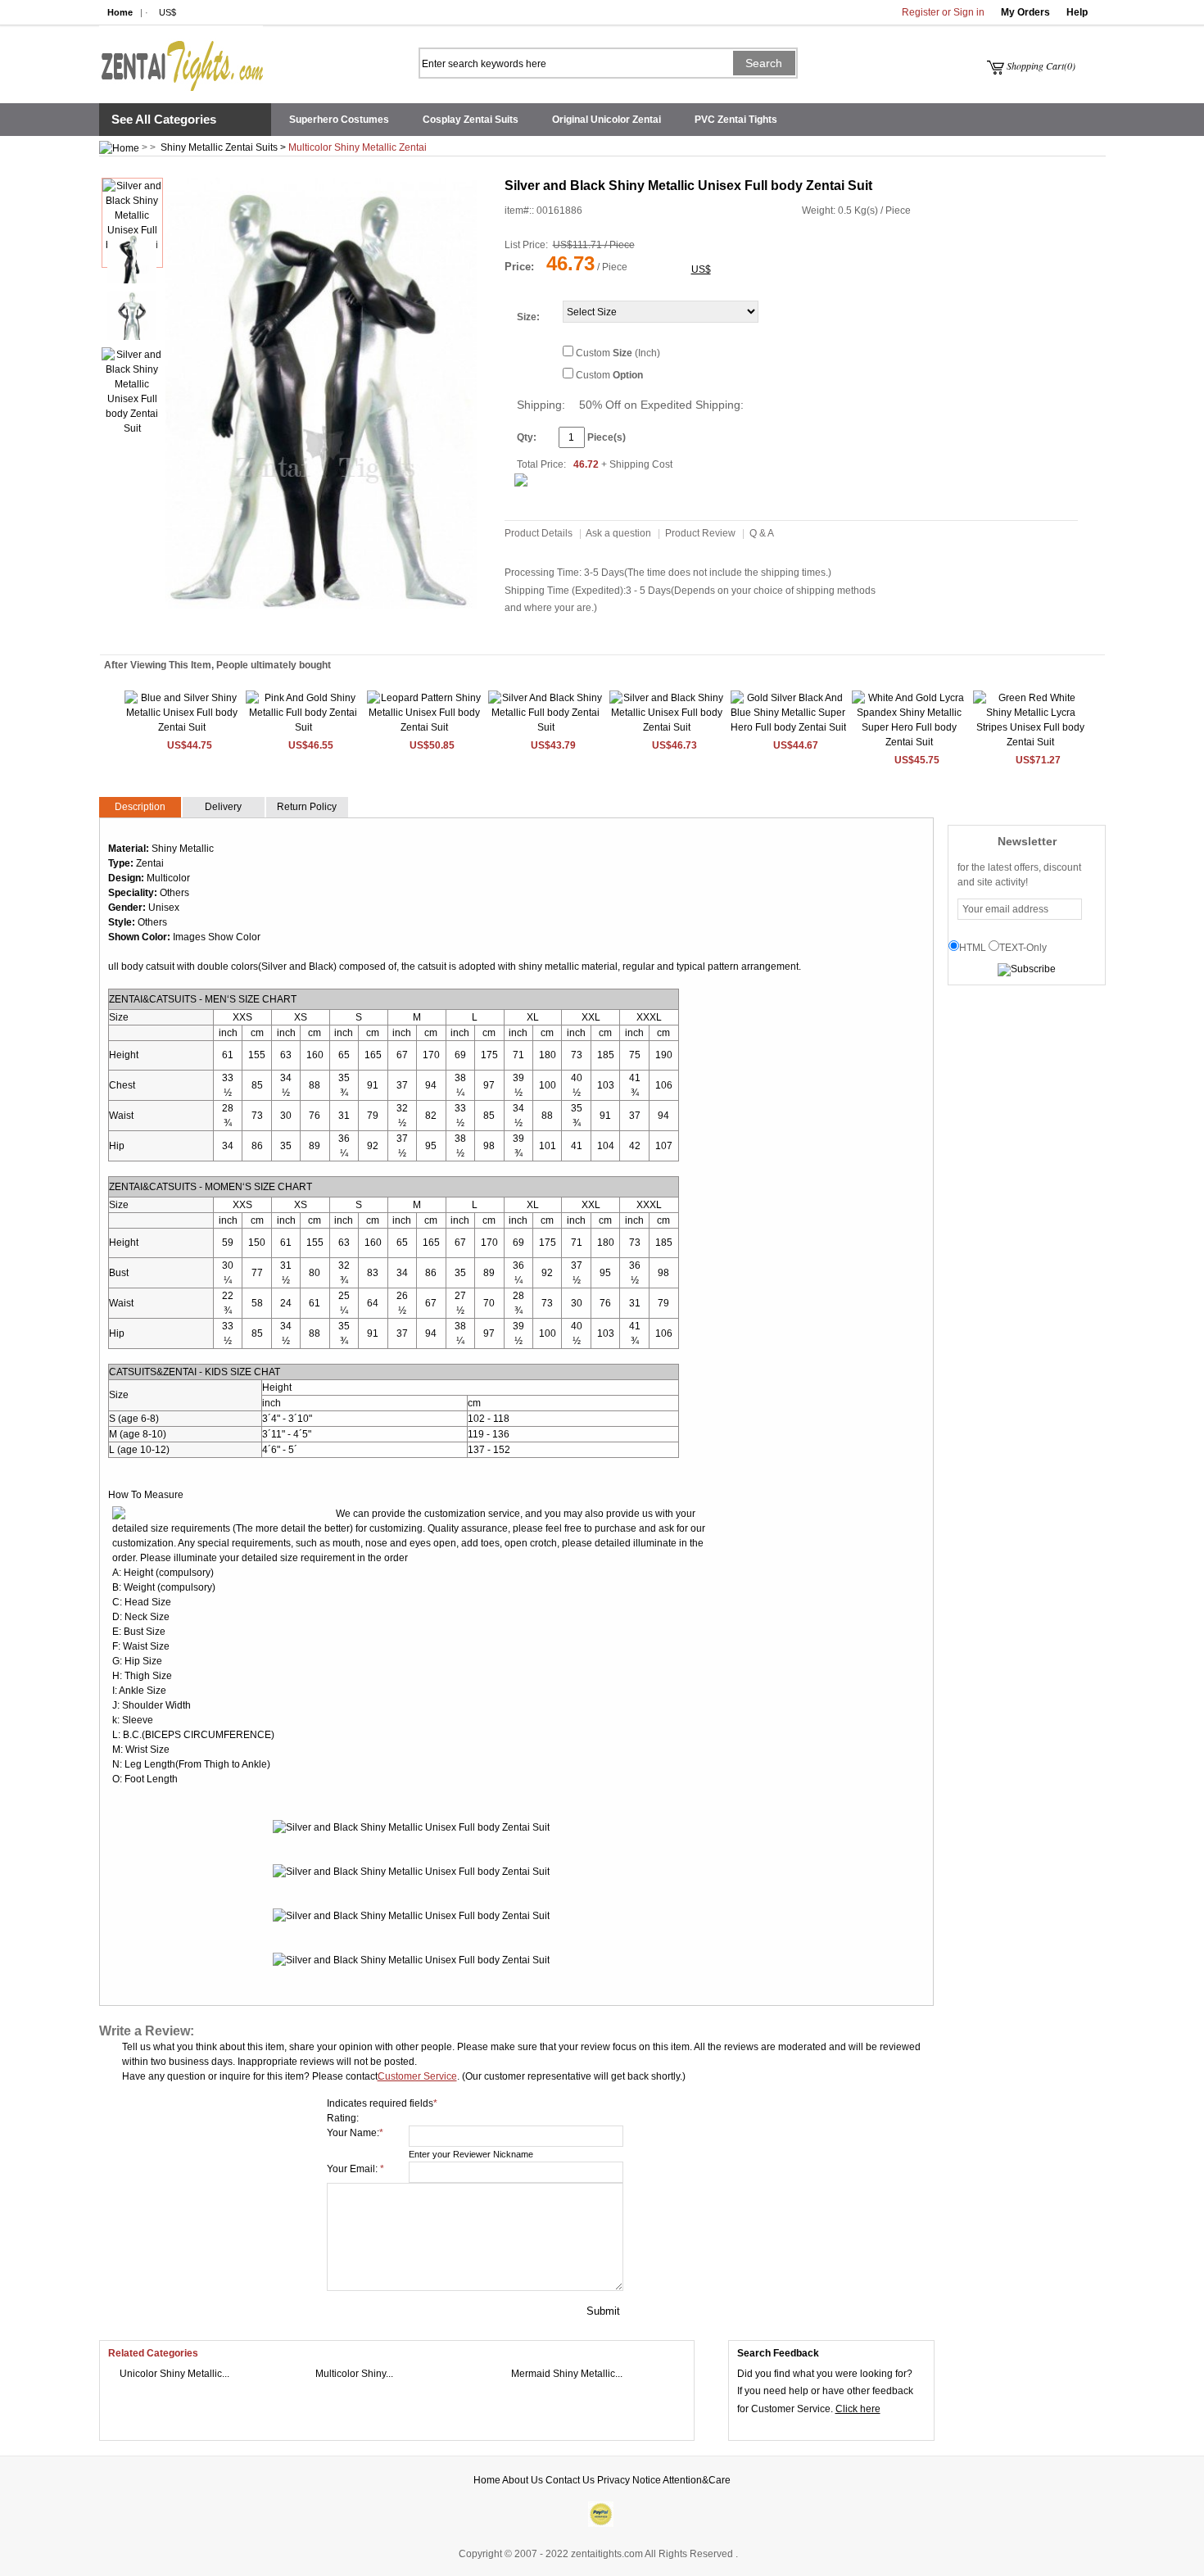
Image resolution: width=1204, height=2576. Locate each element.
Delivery (223, 807)
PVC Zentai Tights (736, 120)
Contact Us (570, 2480)
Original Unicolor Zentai (607, 120)
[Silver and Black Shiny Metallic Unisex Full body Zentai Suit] (667, 727)
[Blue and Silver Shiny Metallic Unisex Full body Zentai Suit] (182, 727)
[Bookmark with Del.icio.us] (316, 632)
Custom (609, 375)
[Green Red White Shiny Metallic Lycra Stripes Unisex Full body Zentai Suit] (1031, 742)
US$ (167, 12)
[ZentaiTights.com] (181, 58)
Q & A (762, 533)
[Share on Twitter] (265, 632)
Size (527, 317)
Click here (858, 2409)
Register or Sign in (943, 12)
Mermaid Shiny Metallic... (567, 2374)
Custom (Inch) (618, 353)
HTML (973, 948)
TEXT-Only (1023, 948)
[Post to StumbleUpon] (215, 632)
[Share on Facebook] (349, 632)
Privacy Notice (629, 2480)
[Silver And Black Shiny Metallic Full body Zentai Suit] (546, 727)
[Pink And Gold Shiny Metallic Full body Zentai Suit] (303, 727)
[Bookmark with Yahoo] (249, 632)
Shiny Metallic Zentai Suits (219, 147)
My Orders (1025, 12)
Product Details (539, 533)
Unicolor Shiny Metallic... (174, 2374)
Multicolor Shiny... (354, 2374)
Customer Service (417, 2076)
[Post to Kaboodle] (282, 632)
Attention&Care (697, 2480)
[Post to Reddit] (232, 632)
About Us (523, 2480)
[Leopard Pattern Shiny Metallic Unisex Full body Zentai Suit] (425, 727)
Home (120, 12)
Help (1077, 12)
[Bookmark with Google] (333, 632)
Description (140, 807)
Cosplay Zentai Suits (471, 120)
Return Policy (307, 807)
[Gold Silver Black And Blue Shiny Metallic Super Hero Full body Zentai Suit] (788, 727)
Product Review (700, 533)
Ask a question (618, 533)
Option (628, 375)
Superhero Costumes (339, 120)
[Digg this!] (299, 632)
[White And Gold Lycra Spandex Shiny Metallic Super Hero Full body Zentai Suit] (910, 742)
